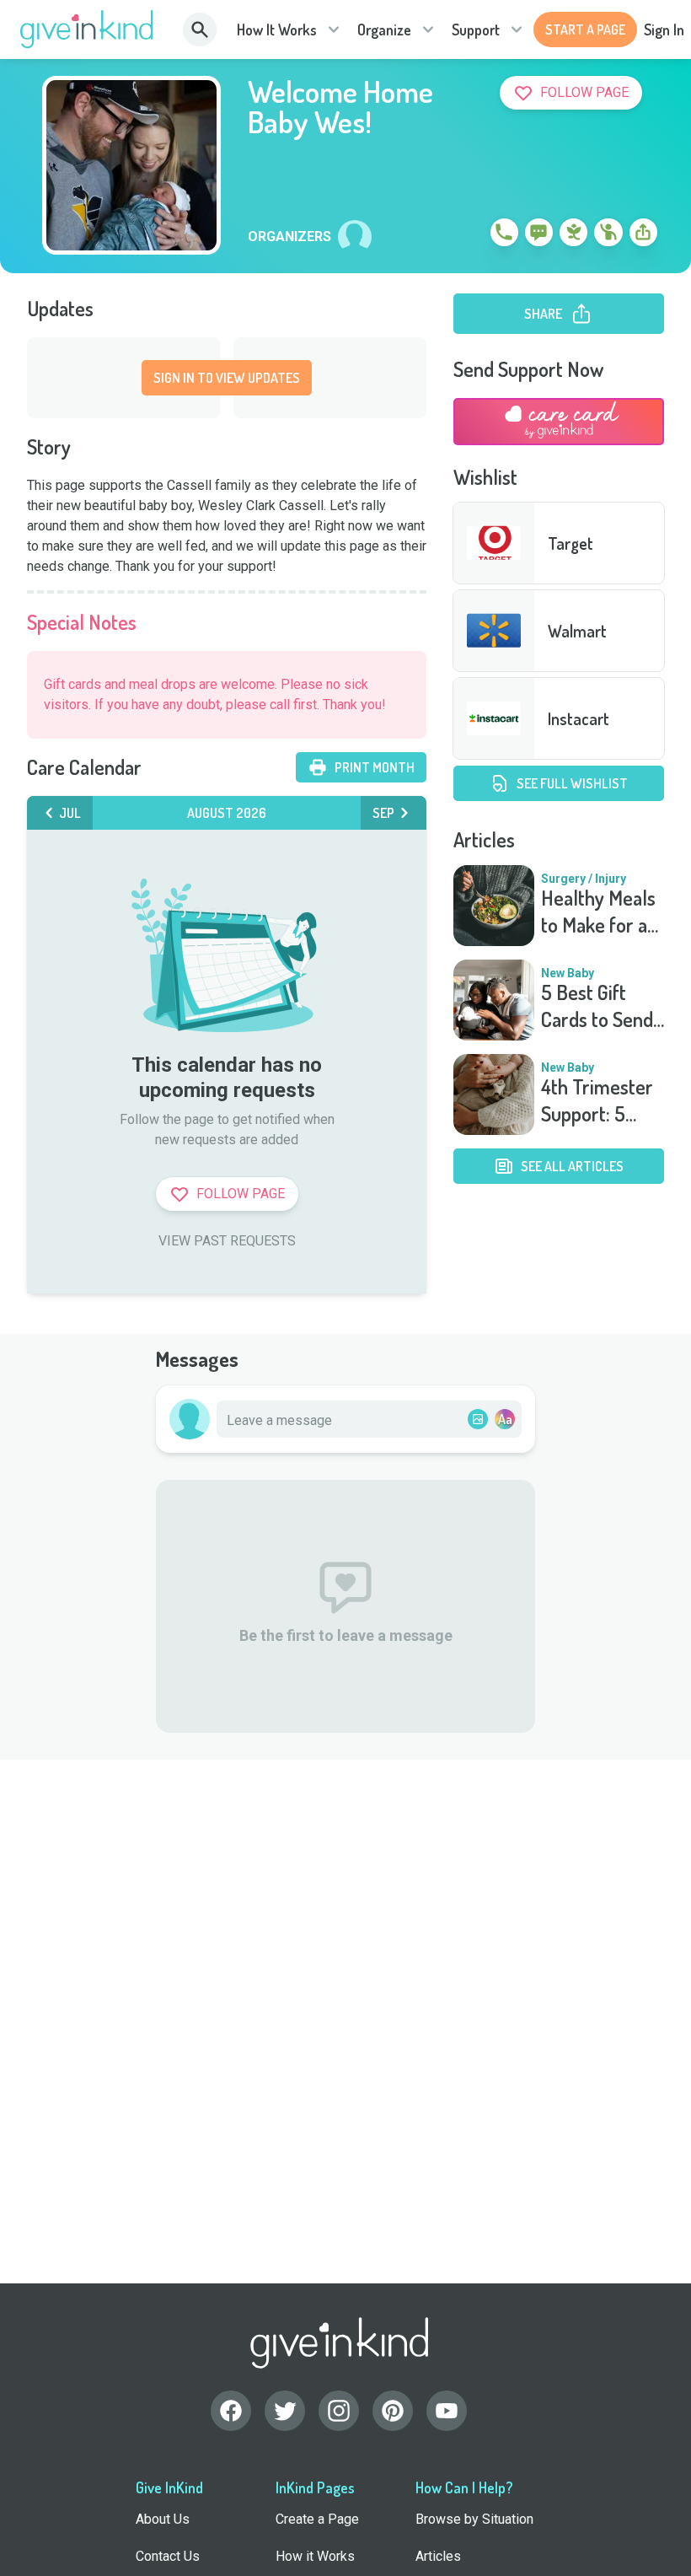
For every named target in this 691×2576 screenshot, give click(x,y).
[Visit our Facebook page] (231, 2411)
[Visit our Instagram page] (339, 2411)
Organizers (289, 237)
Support (476, 30)
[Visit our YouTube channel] (447, 2411)
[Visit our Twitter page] (285, 2411)
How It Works (277, 30)
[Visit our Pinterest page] (393, 2411)
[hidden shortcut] (465, 235)
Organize (384, 30)
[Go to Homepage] (87, 30)
